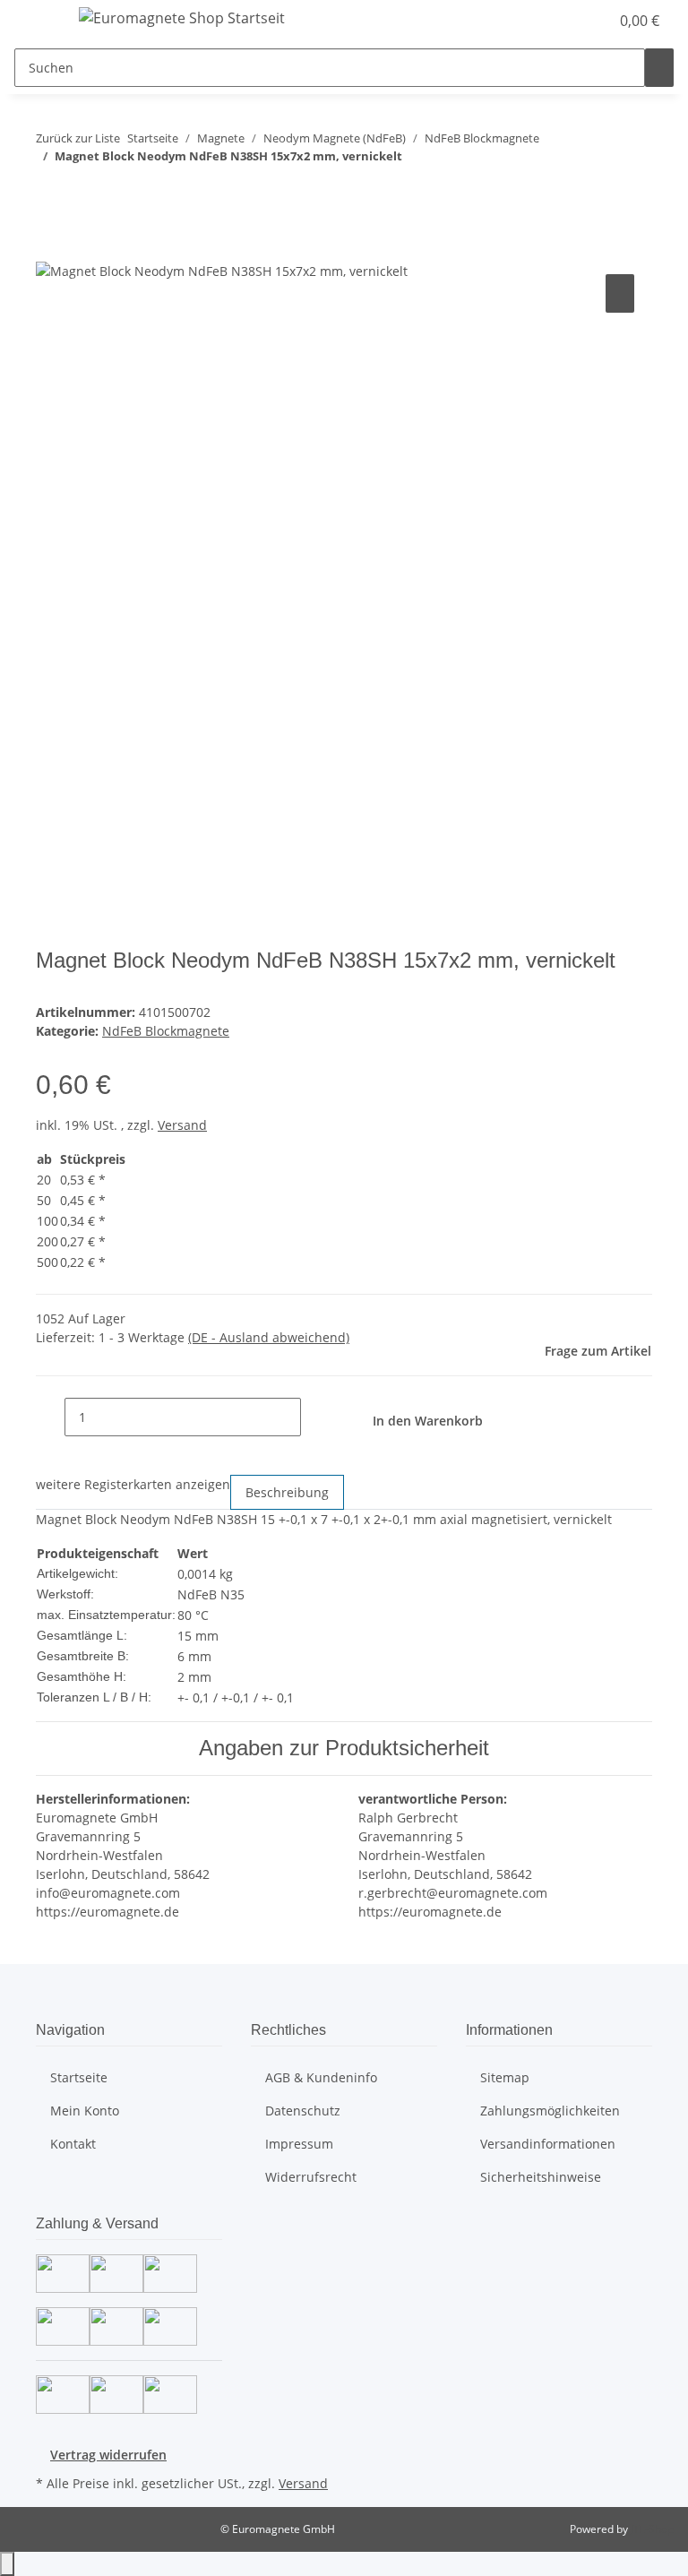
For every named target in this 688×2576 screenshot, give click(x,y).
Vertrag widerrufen (108, 2455)
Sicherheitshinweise (541, 2177)
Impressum (299, 2144)
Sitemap (505, 2077)
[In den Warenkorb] (50, 250)
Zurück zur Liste (78, 138)
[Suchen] (659, 68)
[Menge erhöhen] (315, 1417)
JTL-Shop (652, 2529)
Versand (182, 1125)
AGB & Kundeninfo (321, 2077)
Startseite (79, 2077)
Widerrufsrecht (311, 2177)
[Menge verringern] (50, 1417)
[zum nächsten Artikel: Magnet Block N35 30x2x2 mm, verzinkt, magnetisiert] (82, 191)
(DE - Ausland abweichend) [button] (269, 1337)
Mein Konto (85, 2111)
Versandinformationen (548, 2144)
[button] (588, 21)
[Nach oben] (7, 2564)
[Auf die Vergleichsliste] (620, 293)
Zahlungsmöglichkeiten (550, 2111)
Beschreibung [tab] (287, 1492)
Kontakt (73, 2144)
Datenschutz (303, 2111)
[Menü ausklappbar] (37, 21)
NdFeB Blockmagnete (166, 1031)
